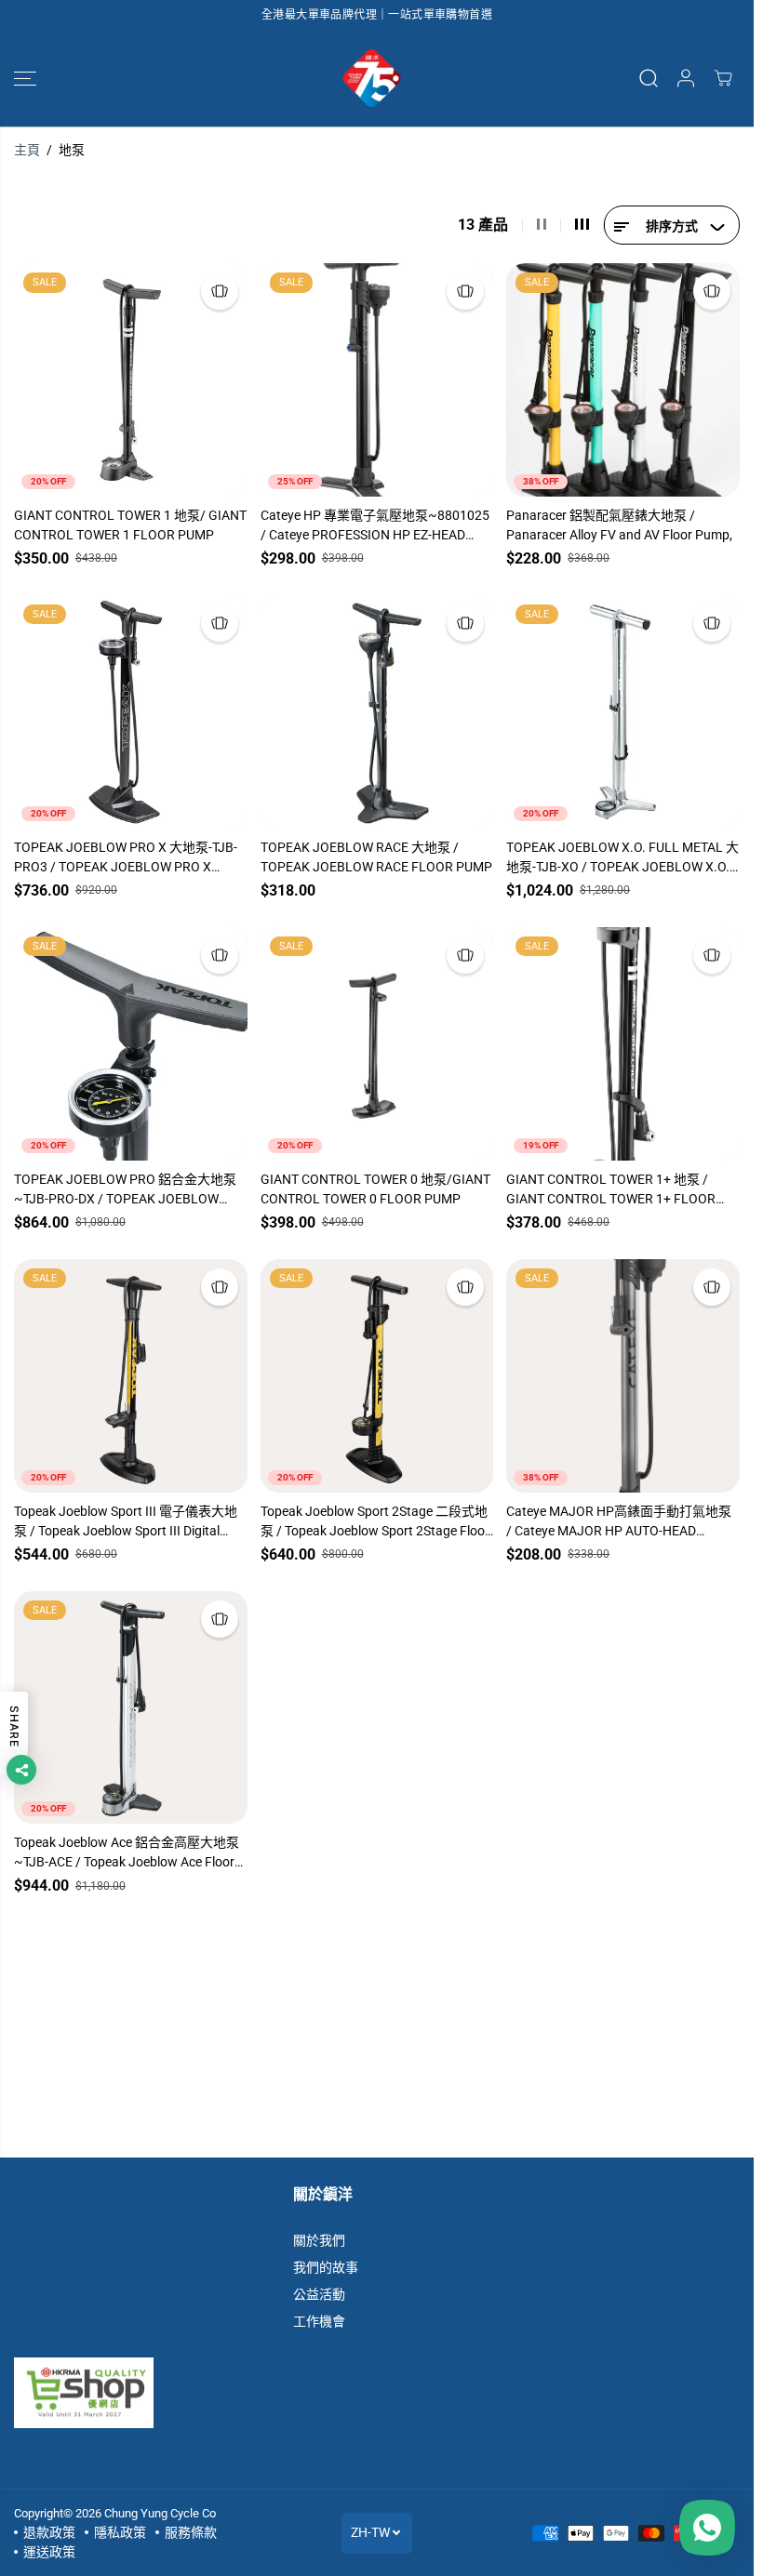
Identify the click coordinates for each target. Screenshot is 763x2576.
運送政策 (49, 2552)
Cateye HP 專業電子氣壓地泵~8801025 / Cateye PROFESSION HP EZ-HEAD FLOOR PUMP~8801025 (375, 526)
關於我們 (319, 2240)
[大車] (723, 78)
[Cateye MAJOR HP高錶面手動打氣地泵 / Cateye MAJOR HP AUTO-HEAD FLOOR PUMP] (623, 1376)
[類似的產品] (220, 291)
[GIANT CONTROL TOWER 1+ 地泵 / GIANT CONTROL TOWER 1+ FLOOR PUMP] (623, 1044)
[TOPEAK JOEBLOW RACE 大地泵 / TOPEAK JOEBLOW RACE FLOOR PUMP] (377, 712)
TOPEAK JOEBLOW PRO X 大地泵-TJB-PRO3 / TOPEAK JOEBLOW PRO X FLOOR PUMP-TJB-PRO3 (126, 858)
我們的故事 (326, 2267)
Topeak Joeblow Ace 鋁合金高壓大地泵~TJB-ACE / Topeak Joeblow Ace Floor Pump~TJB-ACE (127, 1853)
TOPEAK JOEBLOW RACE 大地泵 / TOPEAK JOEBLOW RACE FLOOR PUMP (376, 857)
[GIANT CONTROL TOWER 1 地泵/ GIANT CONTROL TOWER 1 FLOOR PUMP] (131, 380)
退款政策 (49, 2532)
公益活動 (319, 2294)
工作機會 (319, 2321)
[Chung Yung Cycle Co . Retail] (372, 78)
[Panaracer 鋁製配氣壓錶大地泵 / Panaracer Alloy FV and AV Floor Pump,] (623, 380)
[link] (377, 2393)
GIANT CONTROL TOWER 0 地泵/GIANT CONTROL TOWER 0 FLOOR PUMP (375, 1189)
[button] (25, 78)
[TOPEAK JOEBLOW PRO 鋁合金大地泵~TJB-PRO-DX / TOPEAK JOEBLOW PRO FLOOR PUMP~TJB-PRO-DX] (131, 1044)
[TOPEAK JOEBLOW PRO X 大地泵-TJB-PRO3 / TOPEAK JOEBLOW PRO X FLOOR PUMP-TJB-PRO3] (131, 712)
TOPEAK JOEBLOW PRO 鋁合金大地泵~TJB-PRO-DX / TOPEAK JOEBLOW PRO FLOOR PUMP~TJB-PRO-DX (125, 1190)
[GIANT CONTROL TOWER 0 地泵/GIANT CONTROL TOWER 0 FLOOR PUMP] (377, 1044)
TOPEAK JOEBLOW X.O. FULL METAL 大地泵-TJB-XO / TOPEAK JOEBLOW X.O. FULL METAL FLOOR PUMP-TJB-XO (622, 858)
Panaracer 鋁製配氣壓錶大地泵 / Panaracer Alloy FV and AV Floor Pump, (619, 525)
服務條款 (191, 2532)
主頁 (27, 150)
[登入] (686, 78)
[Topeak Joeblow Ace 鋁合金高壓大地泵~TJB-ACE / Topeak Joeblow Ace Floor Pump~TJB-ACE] (131, 1708)
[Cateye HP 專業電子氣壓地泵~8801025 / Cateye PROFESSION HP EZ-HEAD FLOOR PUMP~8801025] (377, 380)
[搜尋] (649, 78)
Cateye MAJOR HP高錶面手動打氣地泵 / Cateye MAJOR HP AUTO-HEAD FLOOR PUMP (619, 1522)
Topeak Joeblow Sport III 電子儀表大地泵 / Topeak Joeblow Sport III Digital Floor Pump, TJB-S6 (126, 1522)
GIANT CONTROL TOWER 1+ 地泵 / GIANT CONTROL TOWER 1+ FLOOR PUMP (611, 1190)
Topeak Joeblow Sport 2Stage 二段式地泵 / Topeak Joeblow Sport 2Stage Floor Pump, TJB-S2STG (375, 1522)
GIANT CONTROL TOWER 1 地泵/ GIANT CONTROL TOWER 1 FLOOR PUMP (130, 525)
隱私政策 (120, 2532)
